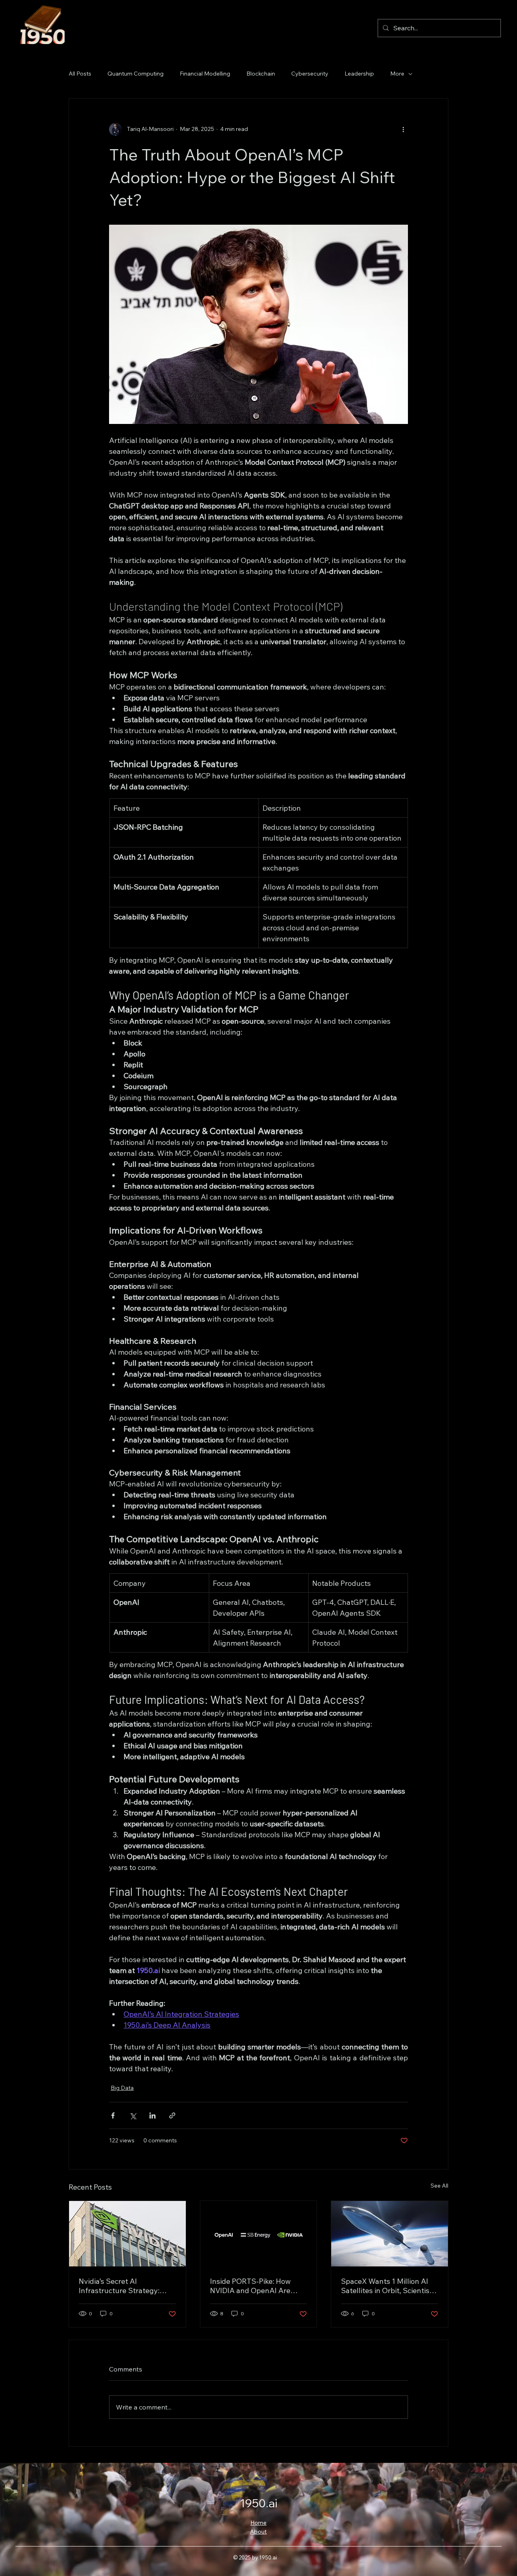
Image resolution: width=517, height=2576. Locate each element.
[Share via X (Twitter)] (133, 2115)
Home (258, 2523)
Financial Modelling (205, 74)
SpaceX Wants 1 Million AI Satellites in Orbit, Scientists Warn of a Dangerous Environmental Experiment (388, 2286)
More (397, 74)
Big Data (122, 2088)
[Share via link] (172, 2115)
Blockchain (261, 74)
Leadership (359, 74)
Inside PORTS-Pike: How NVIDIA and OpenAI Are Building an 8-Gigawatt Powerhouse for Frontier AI (255, 2286)
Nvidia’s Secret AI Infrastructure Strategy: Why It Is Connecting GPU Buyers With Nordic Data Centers (122, 2286)
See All (439, 2186)
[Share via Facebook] (113, 2115)
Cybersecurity (310, 74)
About (258, 2532)
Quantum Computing (136, 74)
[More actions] (403, 129)
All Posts (80, 74)
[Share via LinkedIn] (152, 2115)
